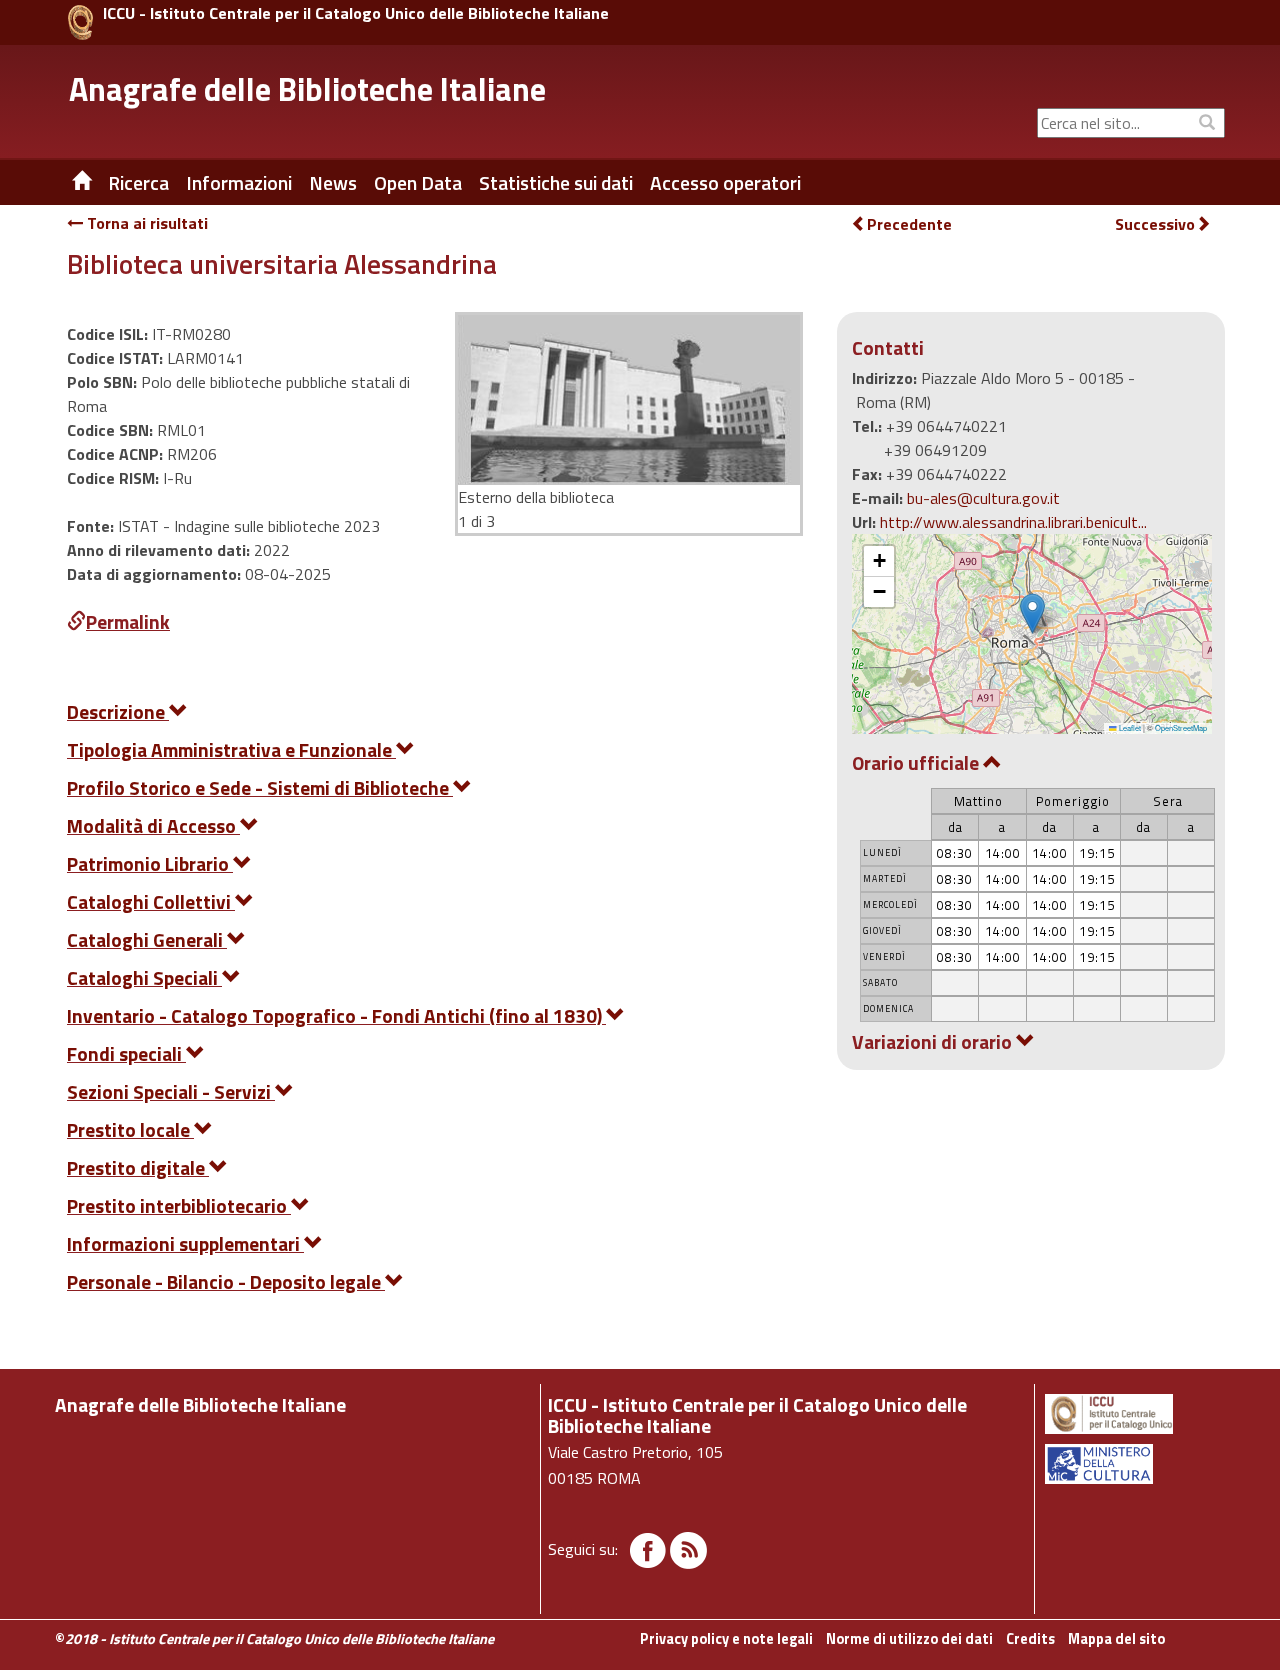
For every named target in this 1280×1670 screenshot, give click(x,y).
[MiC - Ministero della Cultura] (1133, 1464)
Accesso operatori (725, 183)
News (333, 183)
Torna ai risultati (145, 223)
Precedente (909, 224)
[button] (1032, 613)
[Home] (67, 183)
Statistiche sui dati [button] (556, 183)
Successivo (1155, 224)
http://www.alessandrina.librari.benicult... (1013, 522)
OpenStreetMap (1181, 727)
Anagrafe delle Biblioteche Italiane (307, 89)
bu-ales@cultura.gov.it (983, 498)
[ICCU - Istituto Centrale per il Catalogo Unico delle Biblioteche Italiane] (80, 22)
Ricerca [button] (138, 183)
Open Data (418, 183)
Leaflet (1129, 727)
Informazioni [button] (239, 183)
